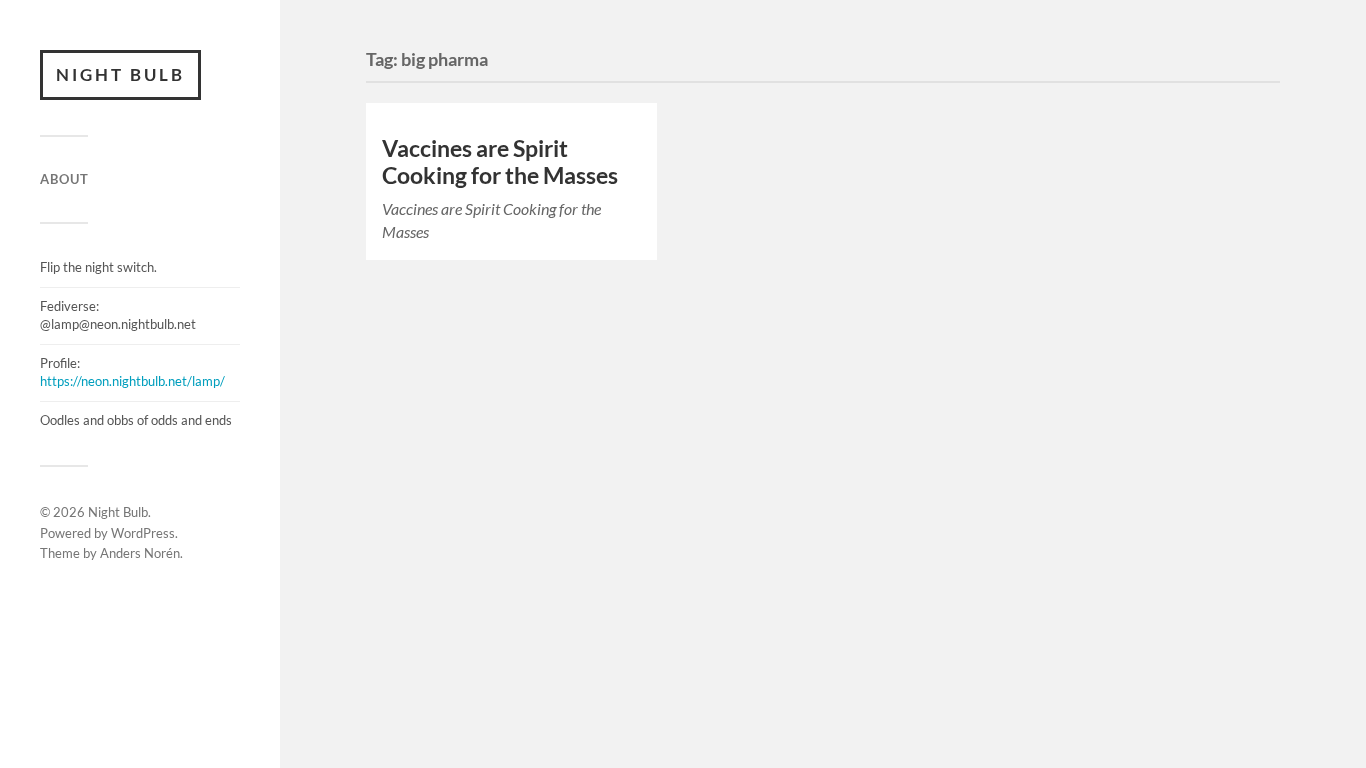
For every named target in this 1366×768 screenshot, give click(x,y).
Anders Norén (140, 553)
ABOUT (64, 179)
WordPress (143, 533)
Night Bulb (120, 74)
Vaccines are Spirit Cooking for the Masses (500, 162)
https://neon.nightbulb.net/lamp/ (132, 381)
